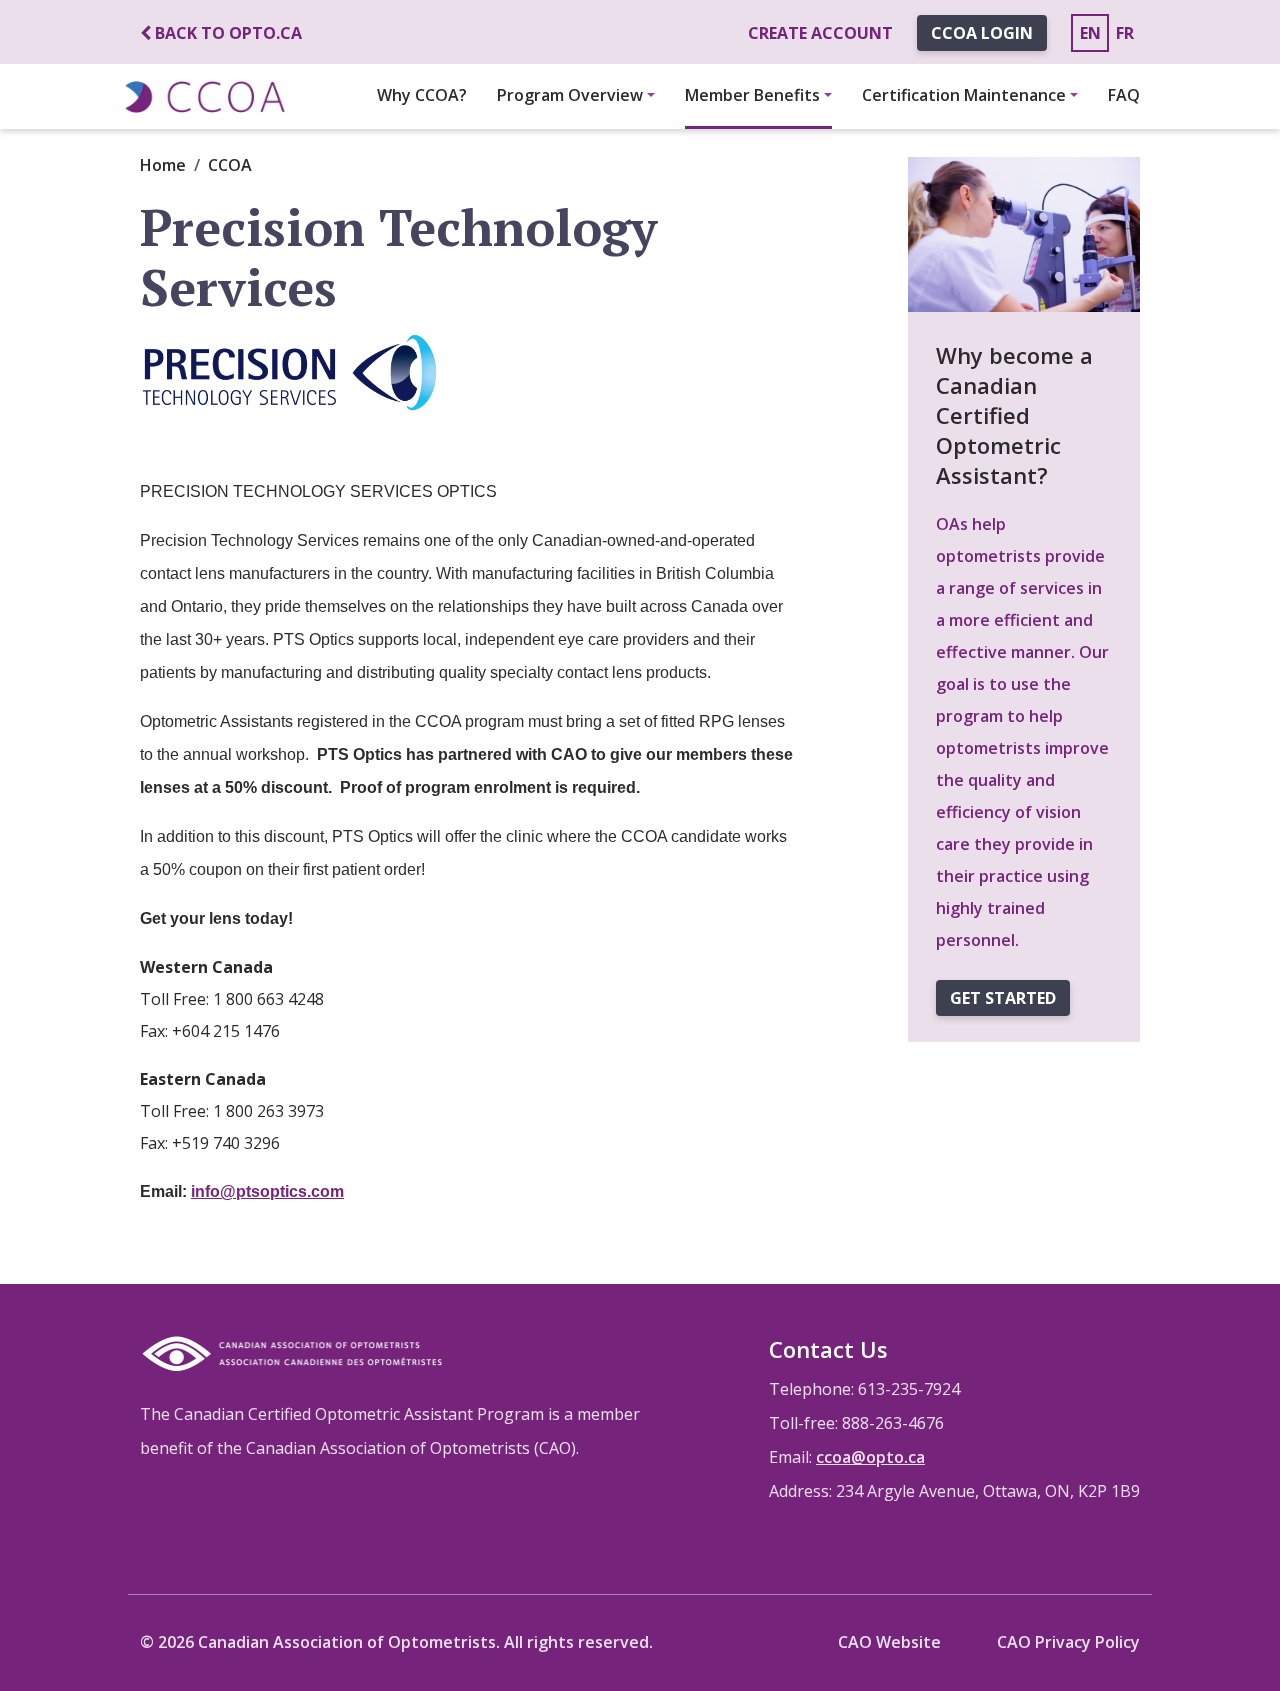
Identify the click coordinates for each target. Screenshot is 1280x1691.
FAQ (1124, 95)
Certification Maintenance (964, 95)
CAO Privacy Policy (1068, 1642)
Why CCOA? (422, 95)
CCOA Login (982, 33)
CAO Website (889, 1642)
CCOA (230, 165)
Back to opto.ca (226, 33)
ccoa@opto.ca (870, 1457)
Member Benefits (752, 95)
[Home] (205, 97)
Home (163, 165)
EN (1090, 33)
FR (1125, 33)
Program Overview (570, 95)
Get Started (1003, 998)
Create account (820, 33)
